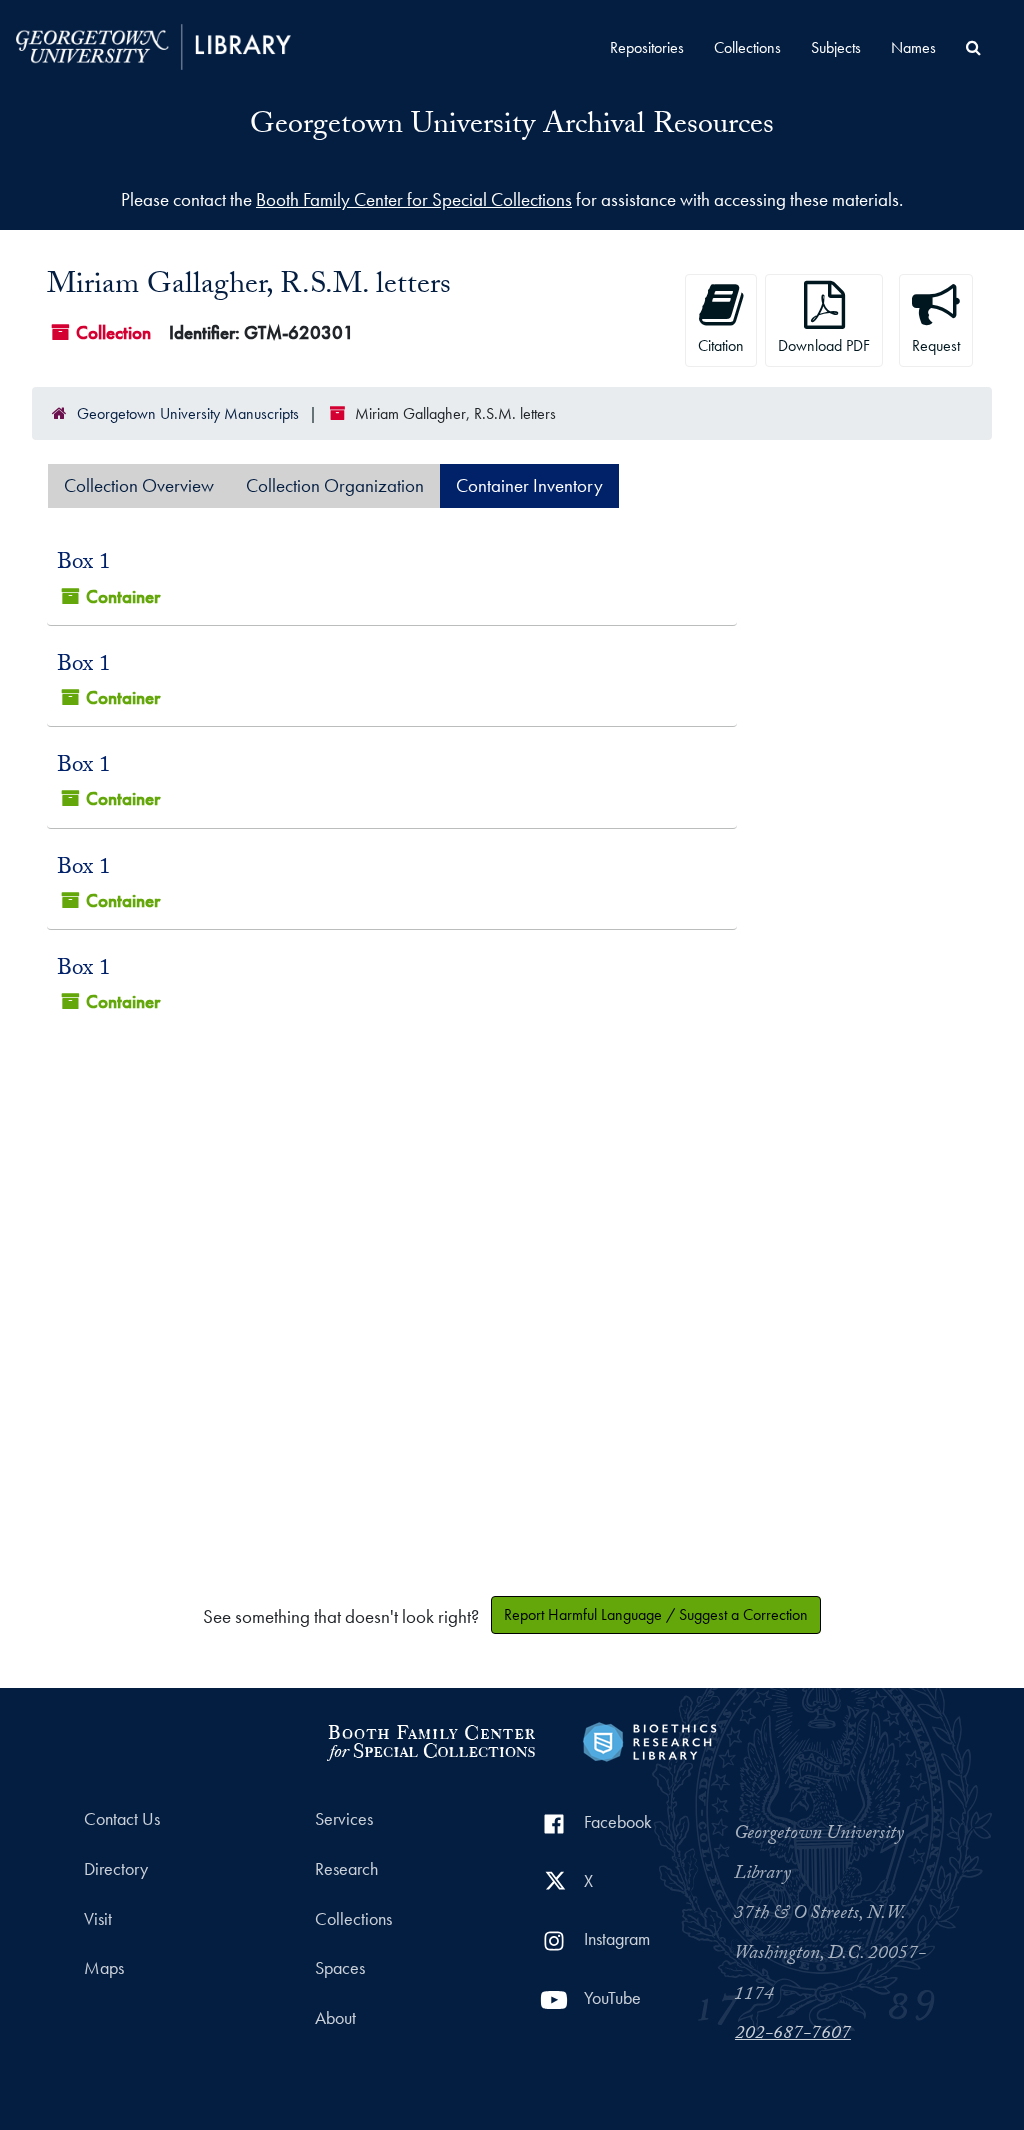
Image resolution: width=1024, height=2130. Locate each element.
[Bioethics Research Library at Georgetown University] (649, 1739)
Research (346, 1869)
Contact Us (122, 1819)
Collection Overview (139, 485)
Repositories (647, 47)
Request (936, 345)
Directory (116, 1869)
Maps (104, 1968)
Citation (721, 345)
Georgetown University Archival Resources (512, 127)
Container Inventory (529, 485)
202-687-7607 (793, 2035)
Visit (98, 1919)
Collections (747, 47)
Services (344, 1819)
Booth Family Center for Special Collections (414, 199)
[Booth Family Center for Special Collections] (430, 1739)
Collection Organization (335, 485)
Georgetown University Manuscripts (188, 413)
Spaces (340, 1968)
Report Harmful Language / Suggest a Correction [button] (656, 1614)
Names (913, 47)
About (335, 2018)
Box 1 (84, 564)
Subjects (836, 47)
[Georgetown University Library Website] (153, 44)
